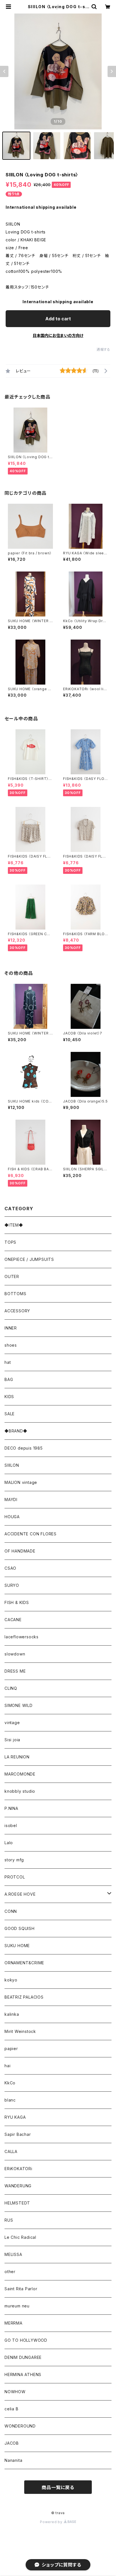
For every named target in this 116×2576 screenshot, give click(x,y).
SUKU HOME (17, 1946)
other (10, 2272)
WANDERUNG (18, 2186)
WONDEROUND (20, 2426)
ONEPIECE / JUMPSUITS (29, 1259)
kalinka (12, 2014)
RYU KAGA (15, 2117)
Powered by (52, 2522)
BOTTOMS (15, 1294)
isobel (11, 1825)
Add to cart (58, 319)
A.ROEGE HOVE (20, 1894)
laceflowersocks (22, 1637)
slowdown (15, 1654)
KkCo (10, 2083)
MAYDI (11, 1500)
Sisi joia (12, 1740)
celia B (12, 2409)
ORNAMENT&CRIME (24, 1963)
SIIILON (12, 1465)
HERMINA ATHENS (23, 2374)
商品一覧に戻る (58, 2487)
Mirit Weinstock (20, 2031)
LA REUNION (17, 1757)
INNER (11, 1328)
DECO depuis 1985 (24, 1448)
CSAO (10, 1568)
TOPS (10, 1242)
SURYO (12, 1585)
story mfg (14, 1860)
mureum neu (17, 2306)
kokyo (11, 1980)
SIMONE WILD (19, 1705)
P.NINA (11, 1808)
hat (8, 1362)
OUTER (12, 1276)
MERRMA (14, 2323)
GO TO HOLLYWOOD (26, 2340)
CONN (11, 1911)
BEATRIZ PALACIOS (26, 1997)
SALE (10, 1414)
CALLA (11, 2151)
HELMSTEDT (17, 2203)
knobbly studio (20, 1791)
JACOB (12, 2443)
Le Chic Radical (20, 2237)
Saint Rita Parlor (21, 2289)
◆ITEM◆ (14, 1225)
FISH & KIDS (17, 1602)
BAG (9, 1379)
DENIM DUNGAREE (23, 2357)
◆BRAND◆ (16, 1431)
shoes (11, 1345)
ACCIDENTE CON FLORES (31, 1534)
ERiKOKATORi (18, 2169)
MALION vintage (21, 1482)
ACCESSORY (17, 1311)
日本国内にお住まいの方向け (58, 335)
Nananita (13, 2460)
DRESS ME (15, 1671)
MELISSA (13, 2254)
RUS (9, 2220)
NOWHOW (15, 2392)
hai (7, 2066)
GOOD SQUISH (20, 1928)
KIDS (9, 1397)
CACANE (13, 1620)
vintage (12, 1723)
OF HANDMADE (20, 1551)
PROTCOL (15, 1877)
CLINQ (11, 1688)
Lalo (9, 1843)
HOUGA (12, 1517)
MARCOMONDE (20, 1774)
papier (11, 2049)
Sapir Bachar (18, 2134)
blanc (10, 2100)
